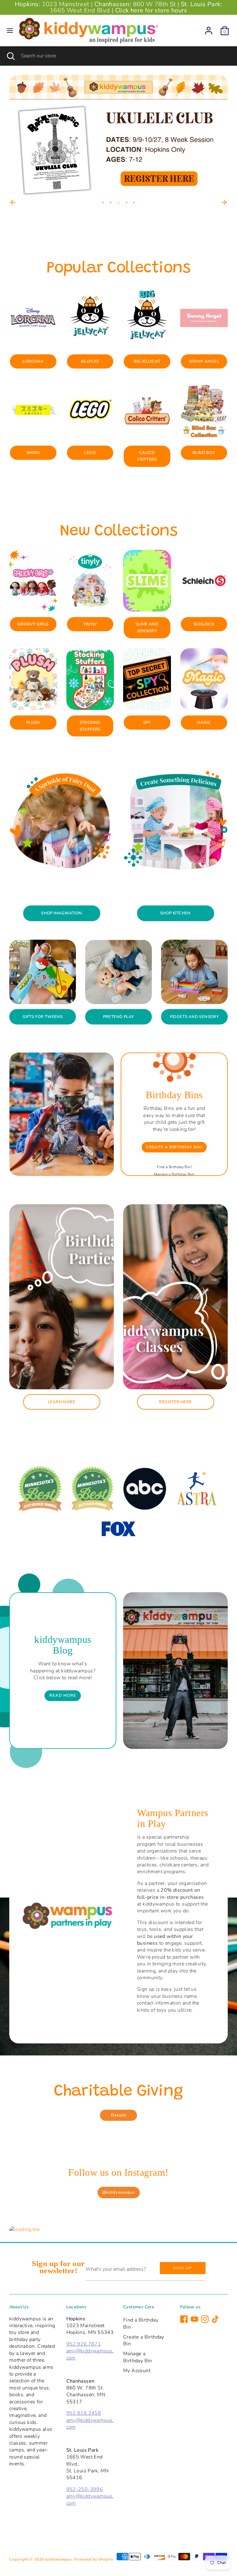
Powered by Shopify (94, 2559)
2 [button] (110, 203)
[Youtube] (194, 2319)
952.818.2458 (84, 2413)
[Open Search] (10, 56)
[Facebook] (184, 2319)
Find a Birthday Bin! (174, 1167)
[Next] (224, 202)
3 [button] (118, 203)
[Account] (209, 28)
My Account (137, 2371)
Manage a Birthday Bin (138, 2357)
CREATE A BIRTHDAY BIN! (174, 1147)
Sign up (183, 2268)
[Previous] (13, 202)
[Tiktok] (215, 2319)
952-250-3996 (85, 2489)
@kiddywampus (119, 2192)
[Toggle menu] (10, 31)
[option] (118, 136)
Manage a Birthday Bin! (174, 1174)
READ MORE (63, 1696)
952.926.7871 (84, 2344)
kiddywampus (59, 2559)
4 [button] (126, 203)
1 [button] (103, 203)
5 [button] (134, 203)
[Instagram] (205, 2319)
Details (119, 2115)
